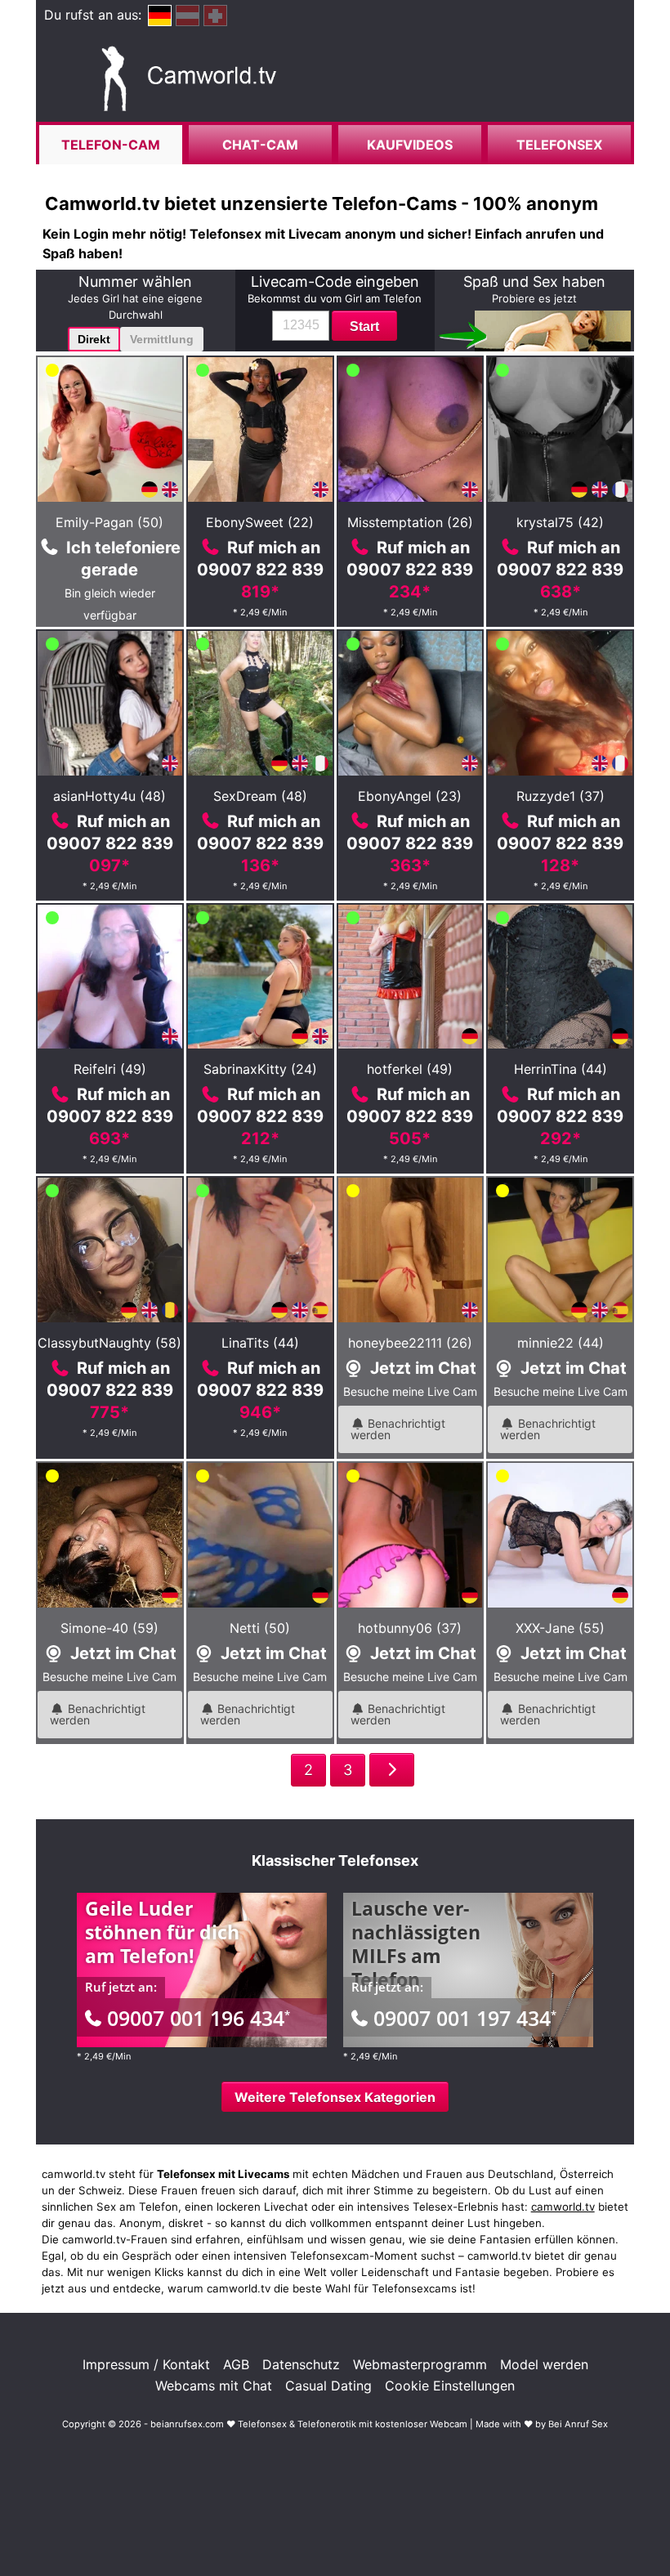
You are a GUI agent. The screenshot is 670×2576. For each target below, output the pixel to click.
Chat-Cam (260, 145)
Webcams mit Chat (214, 2386)
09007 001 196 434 (199, 2018)
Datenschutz (301, 2364)
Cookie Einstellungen (450, 2386)
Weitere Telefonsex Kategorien (335, 2097)
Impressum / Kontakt (146, 2364)
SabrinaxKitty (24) (260, 1069)
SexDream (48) (260, 796)
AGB (236, 2364)
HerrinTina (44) (561, 1069)
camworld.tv (563, 2207)
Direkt (94, 339)
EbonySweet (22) (260, 522)
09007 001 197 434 (465, 2018)
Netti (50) (260, 1628)
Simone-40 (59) (109, 1628)
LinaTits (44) (260, 1343)
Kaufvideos (410, 145)
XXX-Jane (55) (560, 1628)
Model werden (544, 2364)
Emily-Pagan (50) (109, 522)
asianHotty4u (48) (109, 796)
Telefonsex (559, 145)
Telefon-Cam (111, 145)
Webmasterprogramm (420, 2364)
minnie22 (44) (561, 1343)
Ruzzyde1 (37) (561, 796)
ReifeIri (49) (110, 1069)
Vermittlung (162, 339)
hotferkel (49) (410, 1069)
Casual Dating (328, 2386)
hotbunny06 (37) (410, 1628)
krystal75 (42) (560, 522)
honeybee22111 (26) (410, 1343)
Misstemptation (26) (410, 522)
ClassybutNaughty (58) (109, 1343)
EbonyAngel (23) (410, 796)
